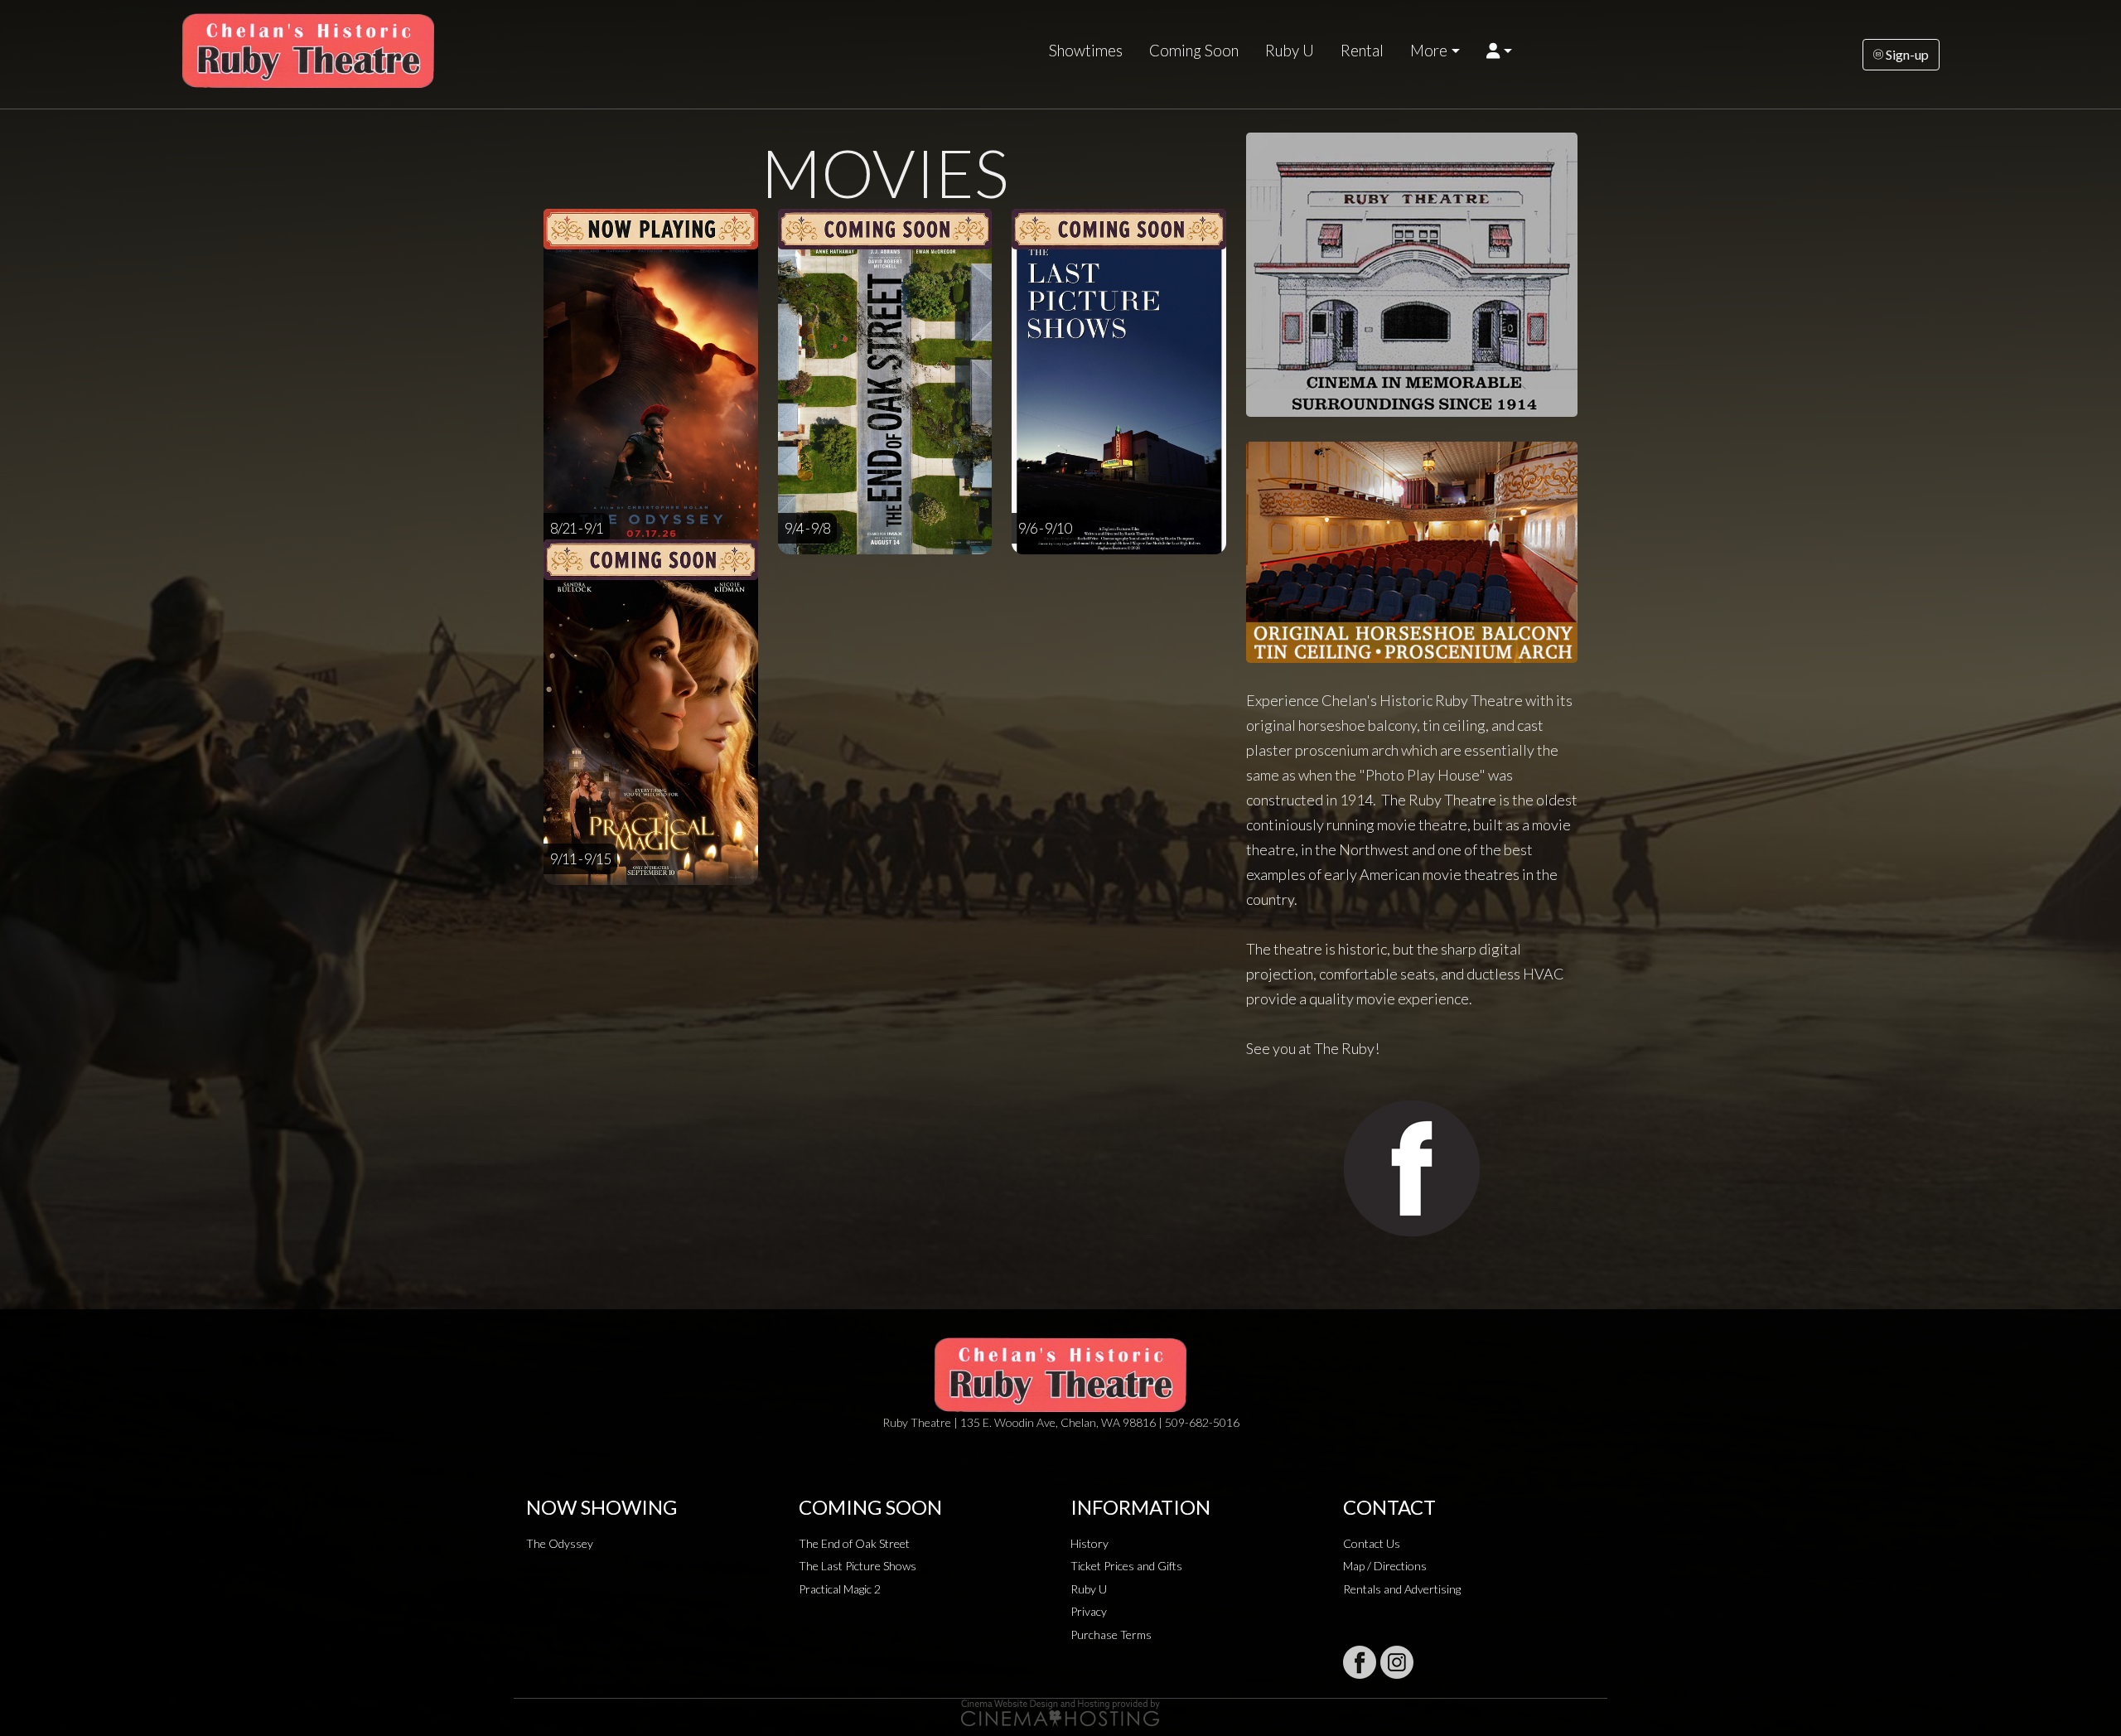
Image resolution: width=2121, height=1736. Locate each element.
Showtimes (1086, 51)
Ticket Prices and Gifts (1126, 1566)
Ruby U (1290, 51)
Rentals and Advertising (1402, 1589)
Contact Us (1372, 1543)
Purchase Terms (1111, 1634)
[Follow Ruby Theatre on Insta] (1397, 1662)
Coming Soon (1194, 51)
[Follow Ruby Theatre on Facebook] (1360, 1662)
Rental (1362, 51)
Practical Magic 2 (840, 1589)
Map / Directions (1385, 1566)
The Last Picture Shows (858, 1566)
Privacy (1089, 1611)
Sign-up (1906, 54)
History (1089, 1543)
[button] (1499, 51)
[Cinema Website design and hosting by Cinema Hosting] (1060, 1712)
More (1429, 51)
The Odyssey (560, 1543)
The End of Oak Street (854, 1543)
